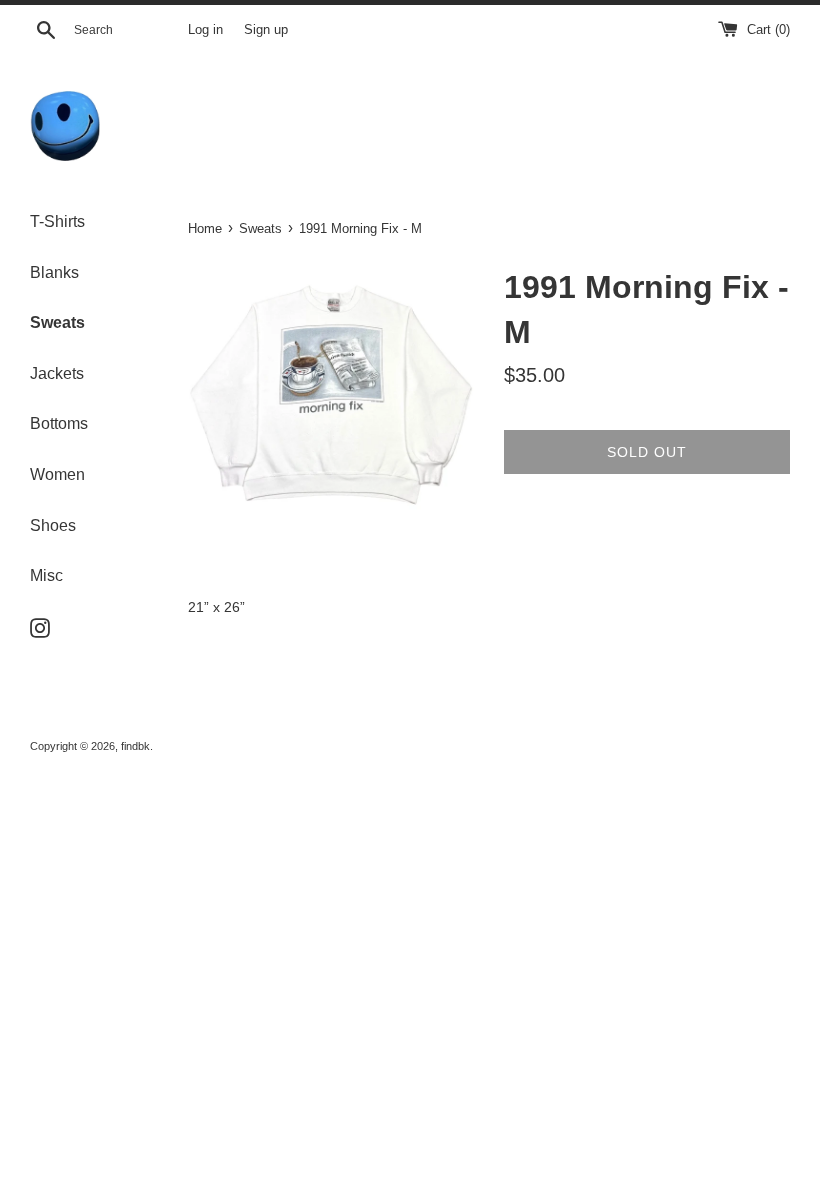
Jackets (57, 373)
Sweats (57, 322)
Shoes (53, 525)
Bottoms (59, 423)
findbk (135, 746)
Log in (205, 30)
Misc (46, 575)
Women (57, 474)
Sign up (266, 30)
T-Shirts (57, 221)
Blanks (54, 272)
